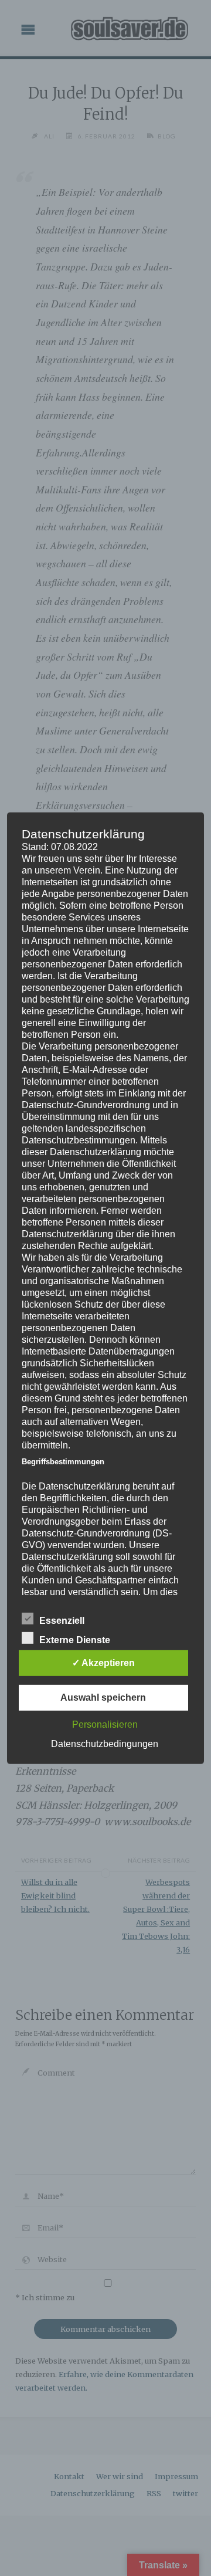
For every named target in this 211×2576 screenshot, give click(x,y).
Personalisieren (105, 1724)
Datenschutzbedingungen (105, 1744)
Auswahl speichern (103, 1697)
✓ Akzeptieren (103, 1663)
